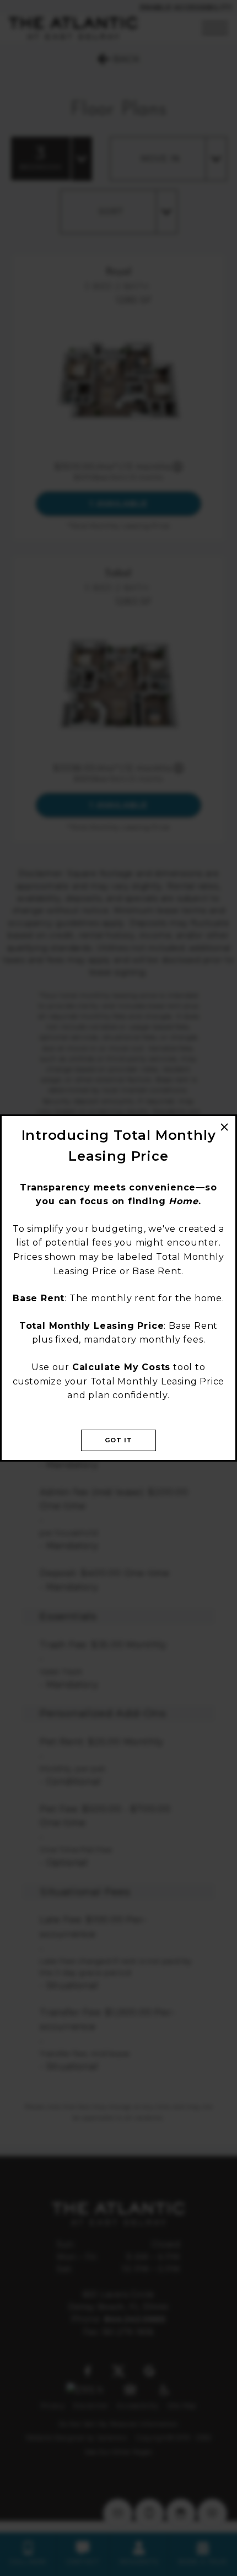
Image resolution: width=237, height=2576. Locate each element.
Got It (119, 1440)
